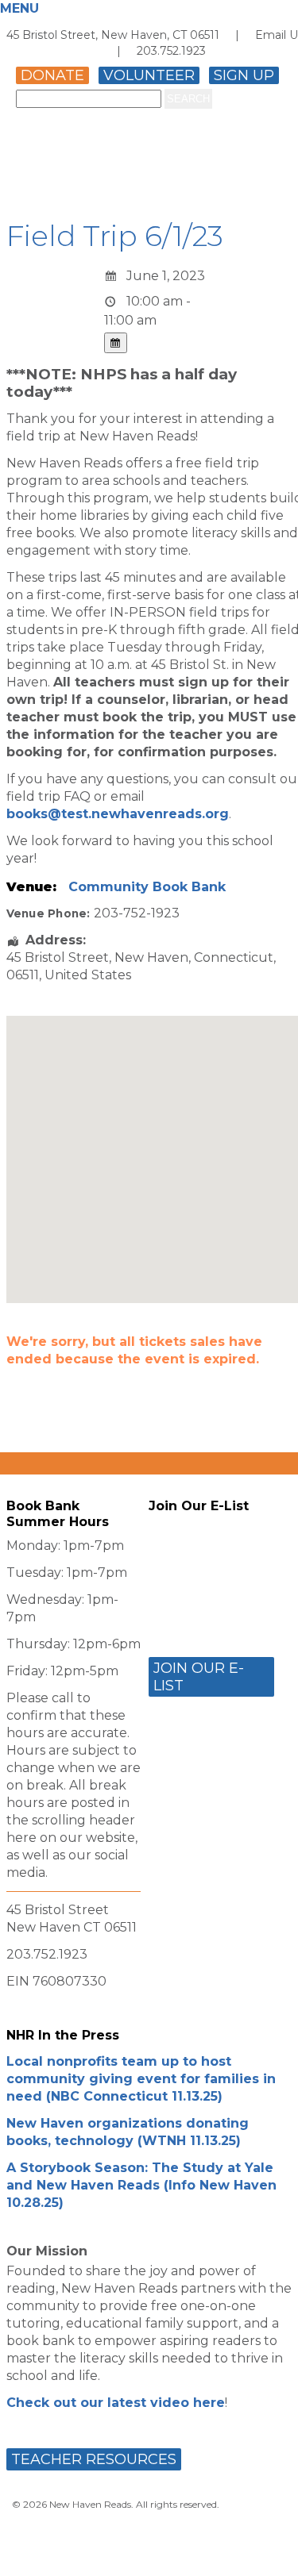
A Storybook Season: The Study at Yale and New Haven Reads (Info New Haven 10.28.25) (141, 2185)
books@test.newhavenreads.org (118, 814)
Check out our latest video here (116, 2403)
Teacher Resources (94, 2459)
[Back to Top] (269, 2548)
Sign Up (244, 75)
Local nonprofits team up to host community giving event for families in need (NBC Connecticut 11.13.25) (141, 2079)
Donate (52, 75)
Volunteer (149, 75)
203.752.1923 (171, 51)
